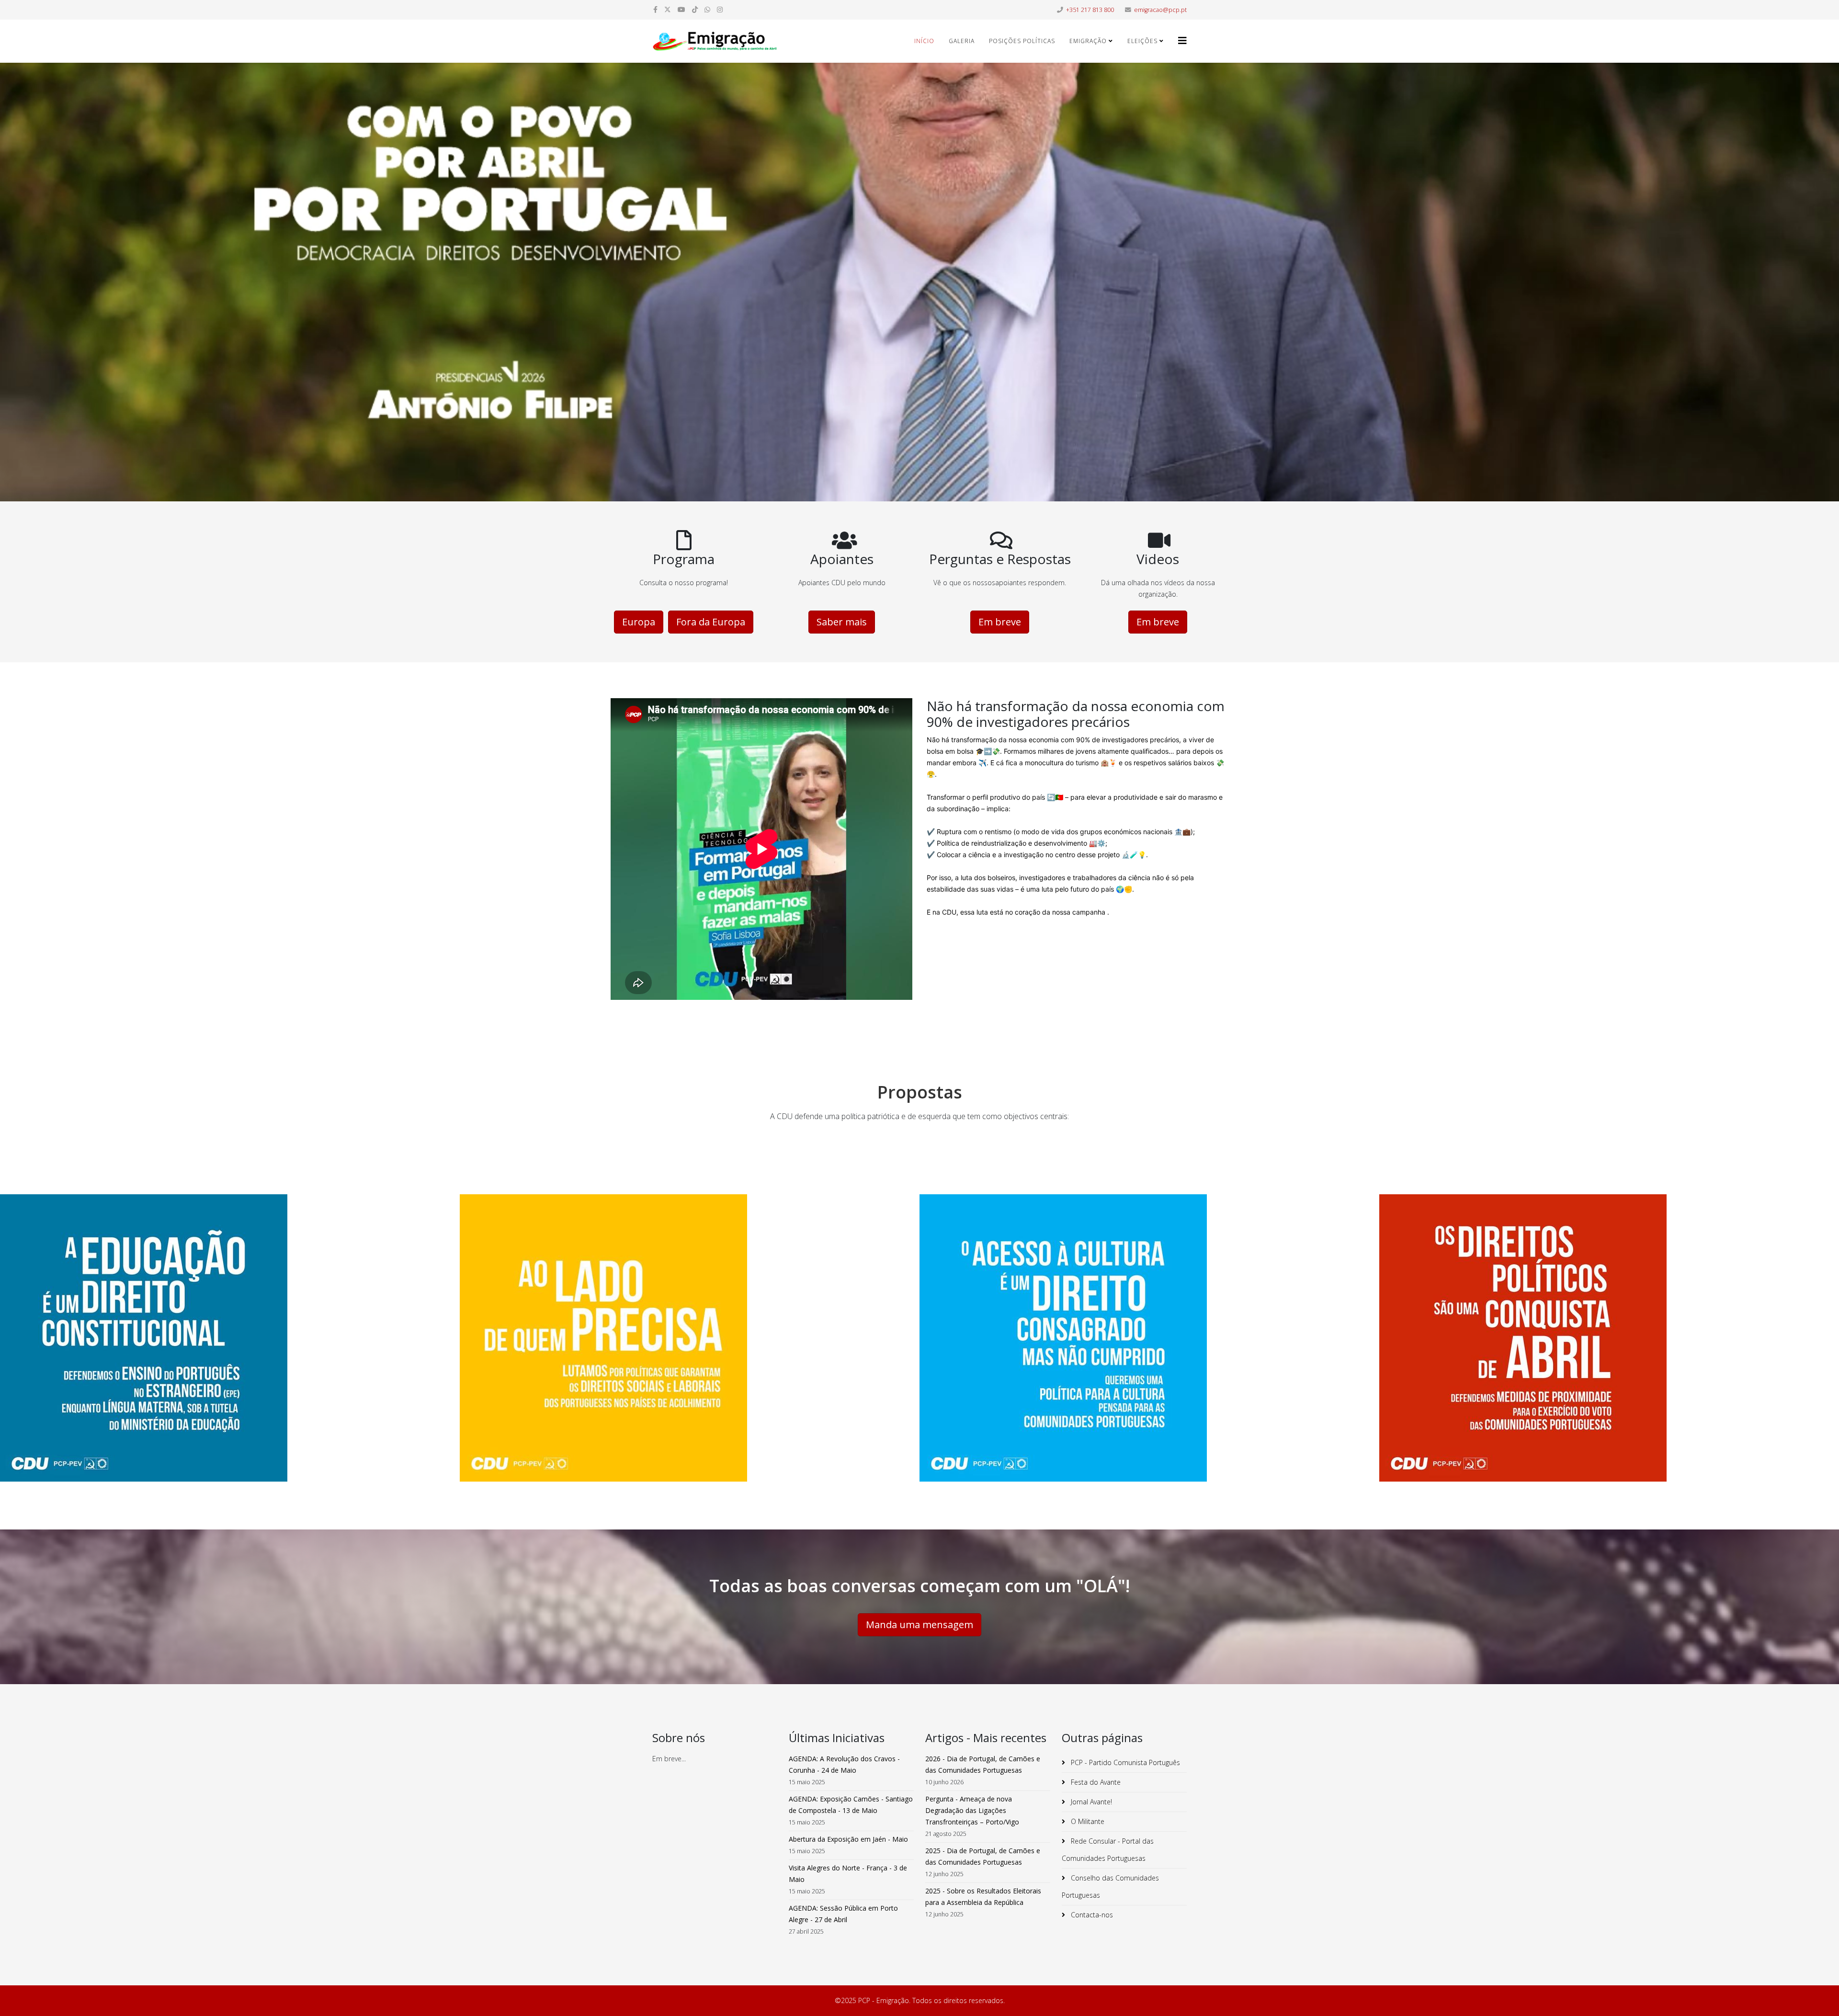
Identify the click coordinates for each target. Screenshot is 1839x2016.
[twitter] (668, 9)
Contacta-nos (1091, 1915)
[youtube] (681, 9)
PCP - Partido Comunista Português (1124, 1762)
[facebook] (655, 9)
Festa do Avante (1095, 1782)
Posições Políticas (1022, 41)
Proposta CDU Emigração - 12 (1149, 1348)
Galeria (962, 41)
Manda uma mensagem (919, 1625)
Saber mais (842, 622)
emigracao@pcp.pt (1160, 10)
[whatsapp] (707, 9)
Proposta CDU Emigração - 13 (230, 1348)
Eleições (1142, 41)
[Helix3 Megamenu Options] (1182, 40)
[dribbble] (695, 9)
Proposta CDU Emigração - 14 (1609, 1348)
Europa (639, 622)
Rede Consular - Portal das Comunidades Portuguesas (1108, 1850)
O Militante (1087, 1821)
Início (924, 41)
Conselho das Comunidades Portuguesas (1110, 1886)
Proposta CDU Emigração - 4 (690, 1348)
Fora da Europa (711, 622)
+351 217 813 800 (1090, 10)
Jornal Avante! (1090, 1802)
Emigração (1088, 41)
